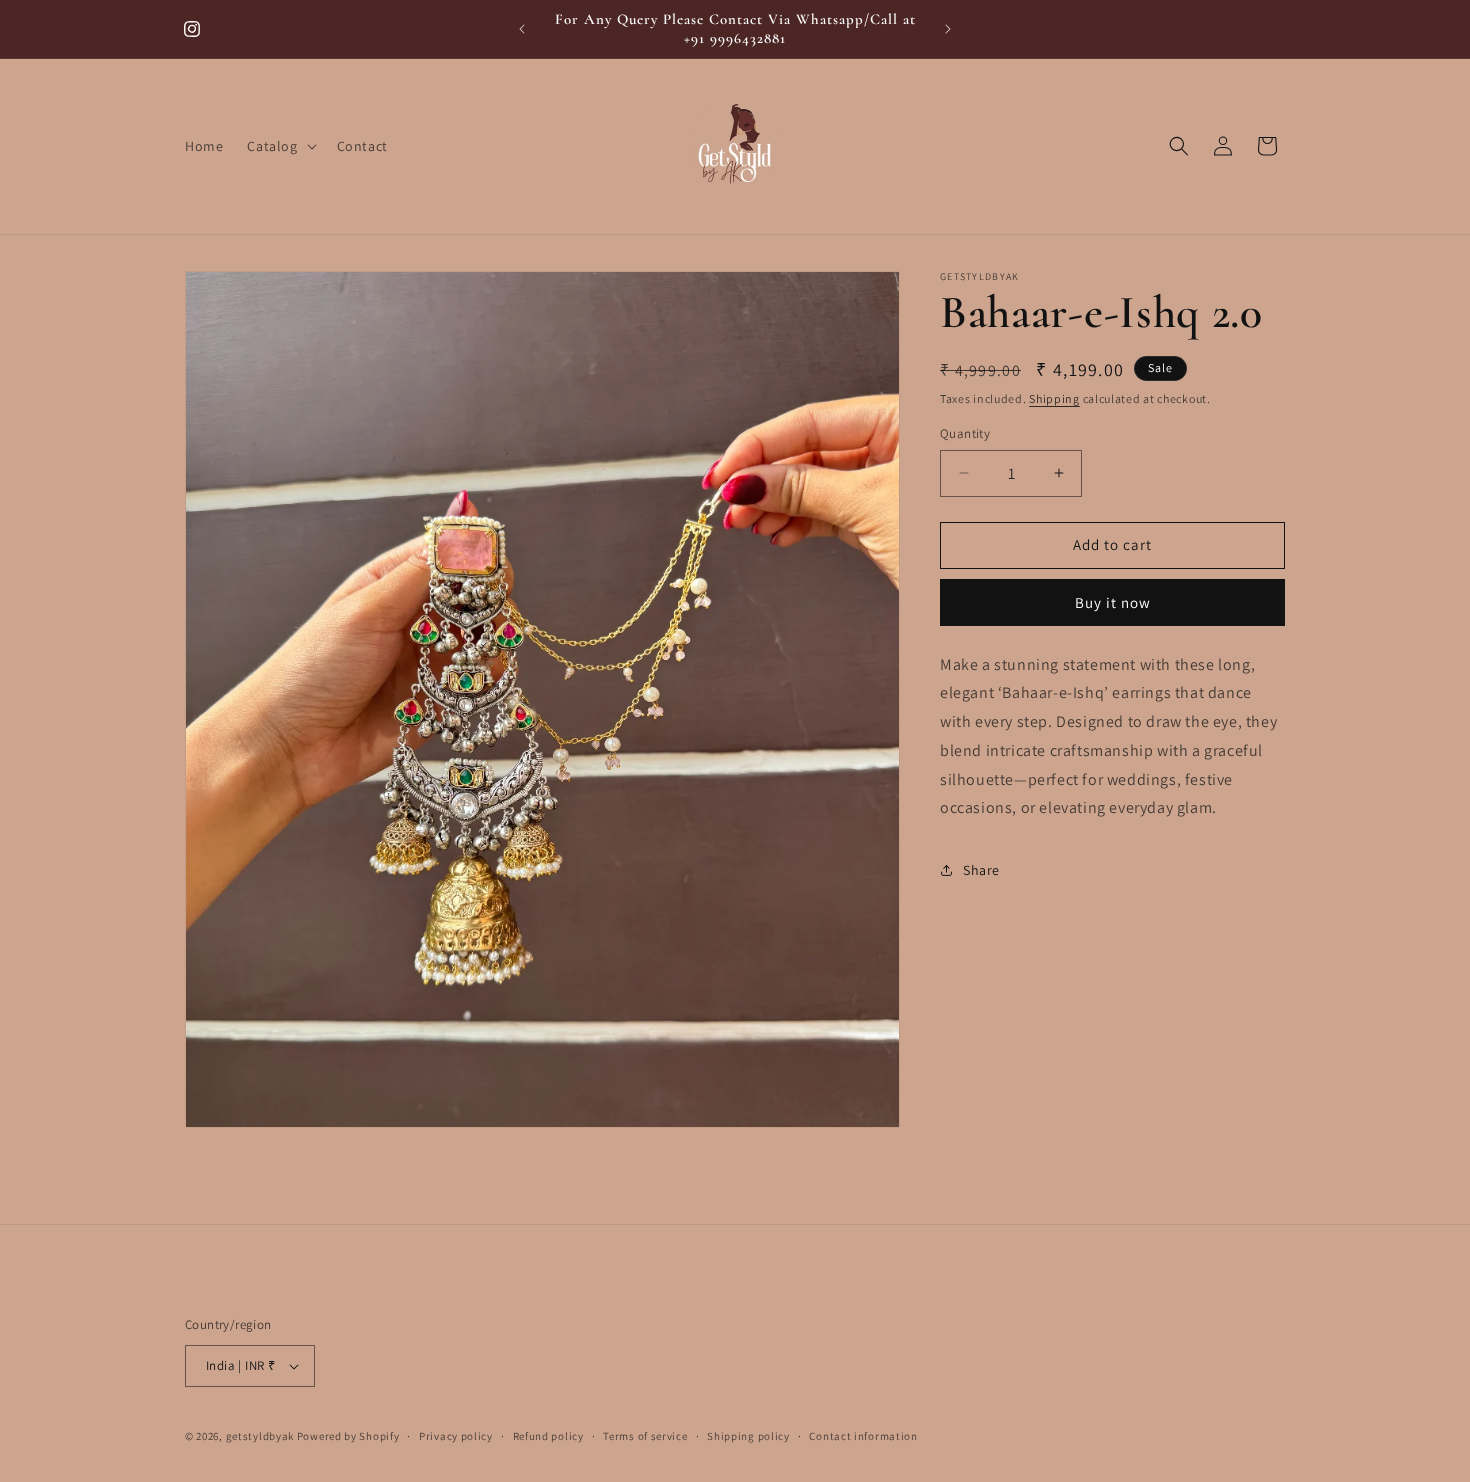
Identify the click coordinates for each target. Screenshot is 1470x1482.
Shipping (1054, 398)
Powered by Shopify (348, 1436)
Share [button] (981, 870)
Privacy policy (456, 1436)
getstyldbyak (260, 1436)
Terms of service (645, 1436)
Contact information (863, 1436)
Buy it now (1113, 602)
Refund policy (548, 1436)
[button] (279, 146)
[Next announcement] (948, 29)
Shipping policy (748, 1436)
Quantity (965, 433)
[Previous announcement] (522, 29)
